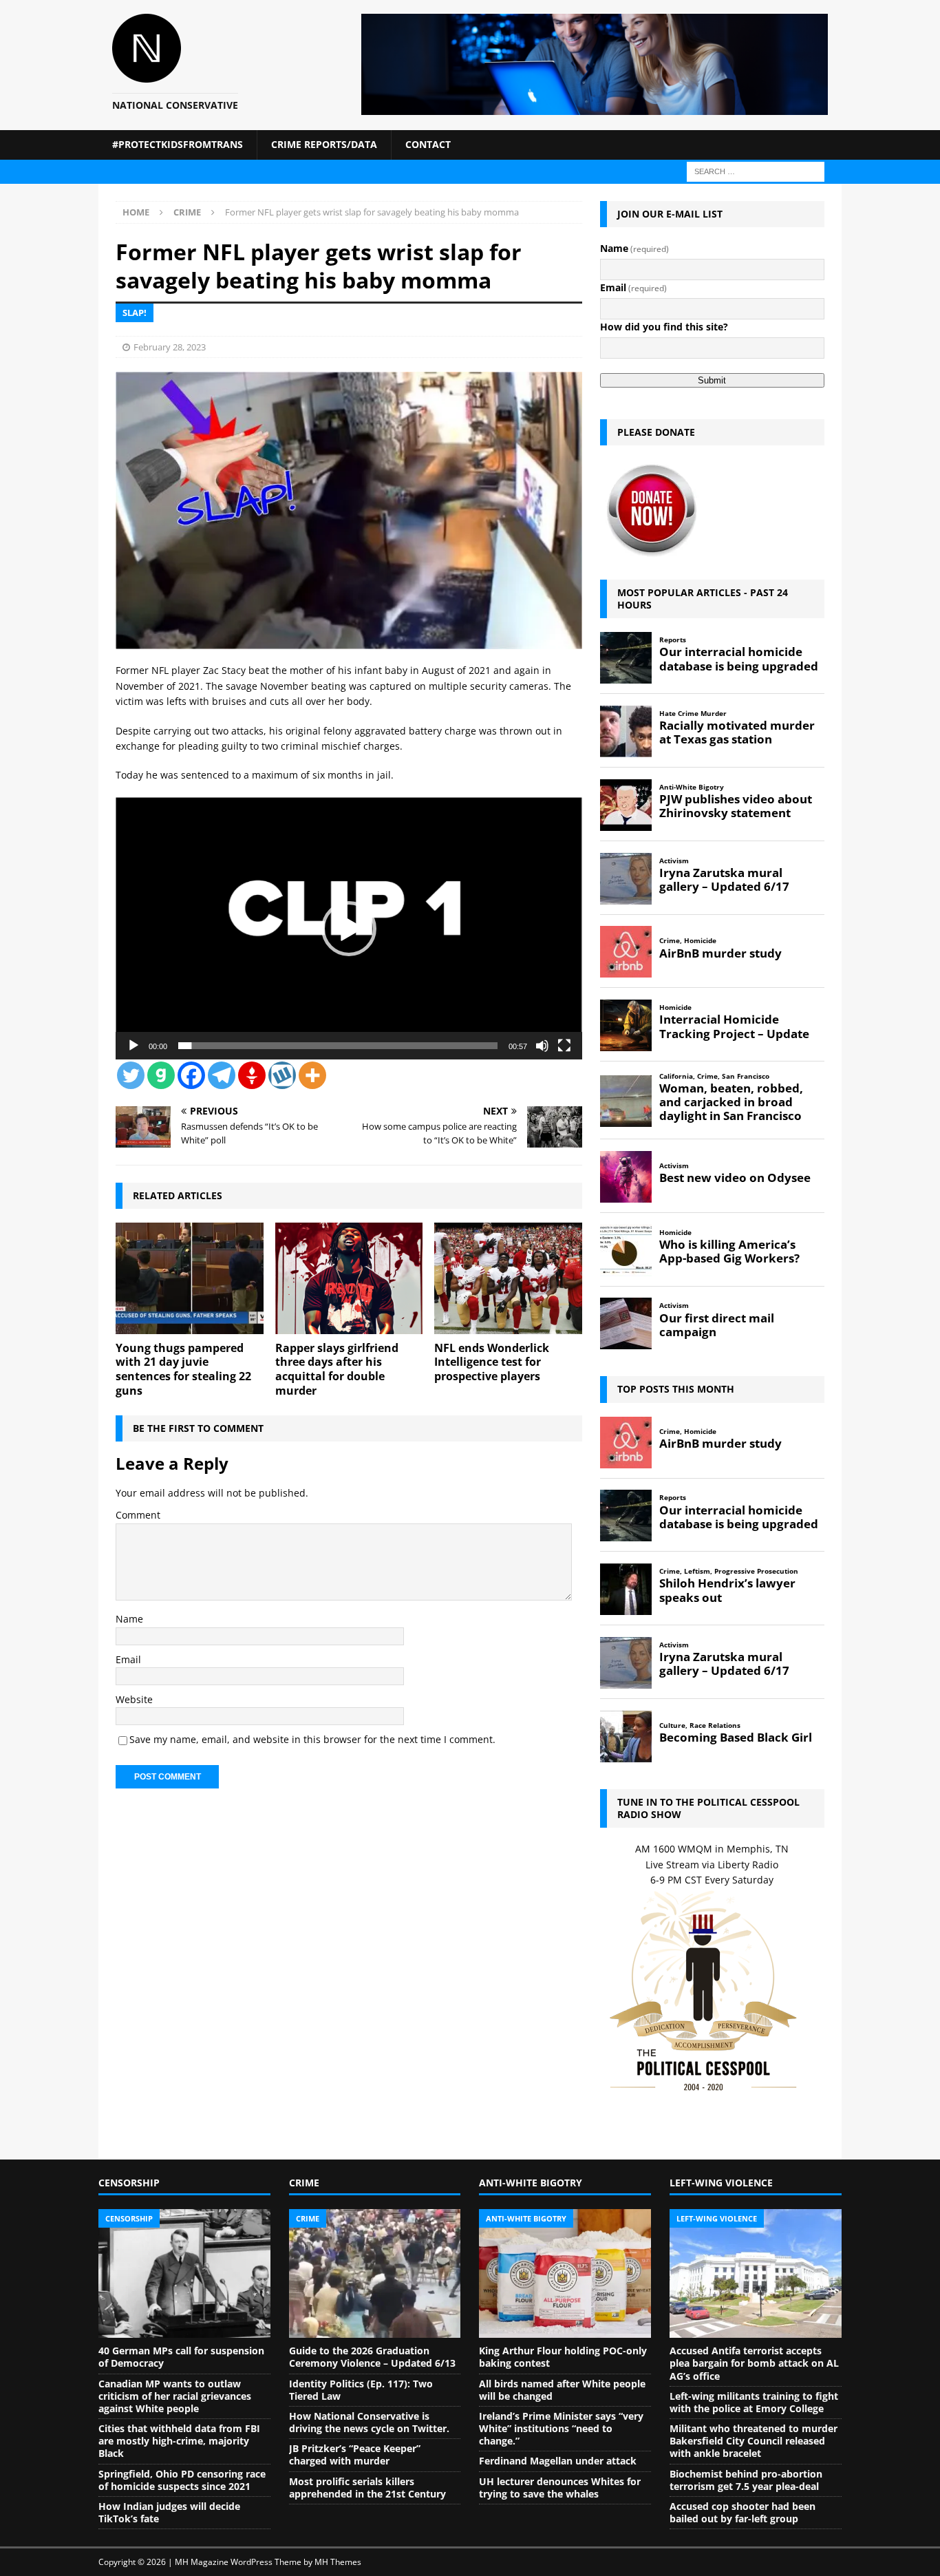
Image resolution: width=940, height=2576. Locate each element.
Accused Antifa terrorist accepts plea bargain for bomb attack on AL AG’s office (754, 2363)
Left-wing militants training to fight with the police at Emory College (754, 2402)
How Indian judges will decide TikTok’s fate (169, 2512)
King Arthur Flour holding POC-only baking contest (563, 2357)
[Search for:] (756, 170)
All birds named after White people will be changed (562, 2390)
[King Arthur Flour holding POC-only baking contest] (565, 2274)
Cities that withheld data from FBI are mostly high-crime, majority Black (179, 2441)
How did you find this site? (664, 327)
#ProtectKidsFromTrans (178, 144)
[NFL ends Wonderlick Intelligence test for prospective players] (508, 1278)
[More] (312, 1075)
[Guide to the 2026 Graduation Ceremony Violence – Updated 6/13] (375, 2274)
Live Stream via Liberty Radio (712, 1865)
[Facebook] (191, 1075)
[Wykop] (282, 1075)
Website (134, 1699)
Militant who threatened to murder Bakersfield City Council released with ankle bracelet (754, 2441)
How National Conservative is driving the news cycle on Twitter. (369, 2422)
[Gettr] (252, 1075)
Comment (138, 1515)
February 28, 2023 (170, 347)
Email (128, 1659)
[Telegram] (222, 1075)
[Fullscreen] (564, 1046)
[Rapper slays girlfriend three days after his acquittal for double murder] (349, 1278)
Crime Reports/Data (324, 144)
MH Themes (338, 2562)
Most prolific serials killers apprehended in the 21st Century (367, 2488)
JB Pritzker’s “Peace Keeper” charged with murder (355, 2454)
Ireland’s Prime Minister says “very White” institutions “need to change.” (561, 2428)
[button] (349, 929)
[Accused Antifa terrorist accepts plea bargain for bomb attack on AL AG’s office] (756, 2274)
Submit (712, 380)
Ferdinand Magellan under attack (558, 2461)
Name (129, 1619)
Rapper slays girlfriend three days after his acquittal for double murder (337, 1369)
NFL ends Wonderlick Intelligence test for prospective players (492, 1362)
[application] (349, 928)
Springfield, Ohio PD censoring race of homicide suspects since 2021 (182, 2480)
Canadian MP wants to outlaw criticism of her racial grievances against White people (175, 2396)
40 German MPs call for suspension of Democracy (181, 2357)
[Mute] (542, 1046)
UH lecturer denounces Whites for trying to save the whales (560, 2488)
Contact (428, 144)
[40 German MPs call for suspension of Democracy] (184, 2274)
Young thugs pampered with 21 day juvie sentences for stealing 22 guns (183, 1369)
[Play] (133, 1046)
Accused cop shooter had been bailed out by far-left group (743, 2512)
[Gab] (161, 1075)
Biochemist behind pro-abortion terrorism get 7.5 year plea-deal (746, 2480)
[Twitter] (131, 1075)
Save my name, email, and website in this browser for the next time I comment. (312, 1739)
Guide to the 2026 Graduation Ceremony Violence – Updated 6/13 (372, 2357)
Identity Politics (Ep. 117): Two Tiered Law (361, 2390)
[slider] (338, 1046)
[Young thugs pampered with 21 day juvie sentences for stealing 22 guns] (190, 1278)
